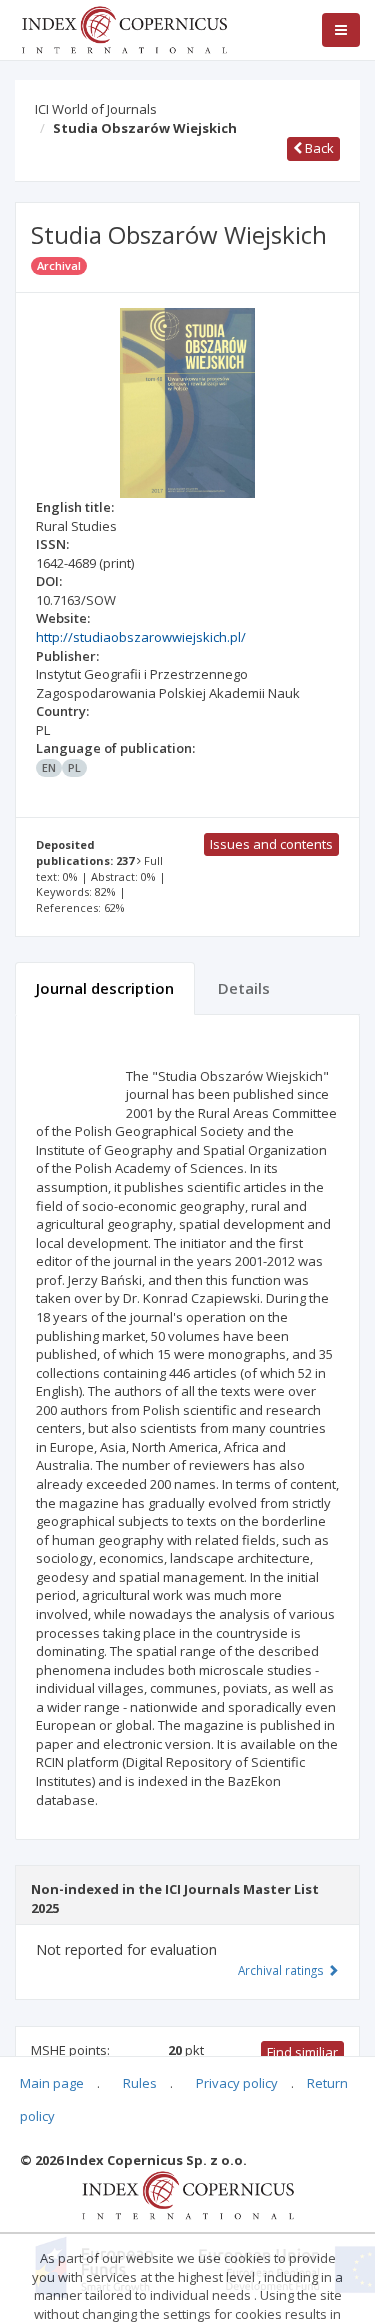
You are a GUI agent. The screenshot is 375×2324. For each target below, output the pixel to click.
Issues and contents (271, 844)
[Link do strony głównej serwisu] (124, 28)
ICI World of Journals (96, 109)
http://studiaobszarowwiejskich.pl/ (141, 637)
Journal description (105, 988)
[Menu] (341, 30)
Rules (140, 2083)
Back (318, 148)
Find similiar (302, 2052)
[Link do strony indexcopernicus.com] (187, 2194)
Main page (52, 2083)
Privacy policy (237, 2083)
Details (244, 988)
